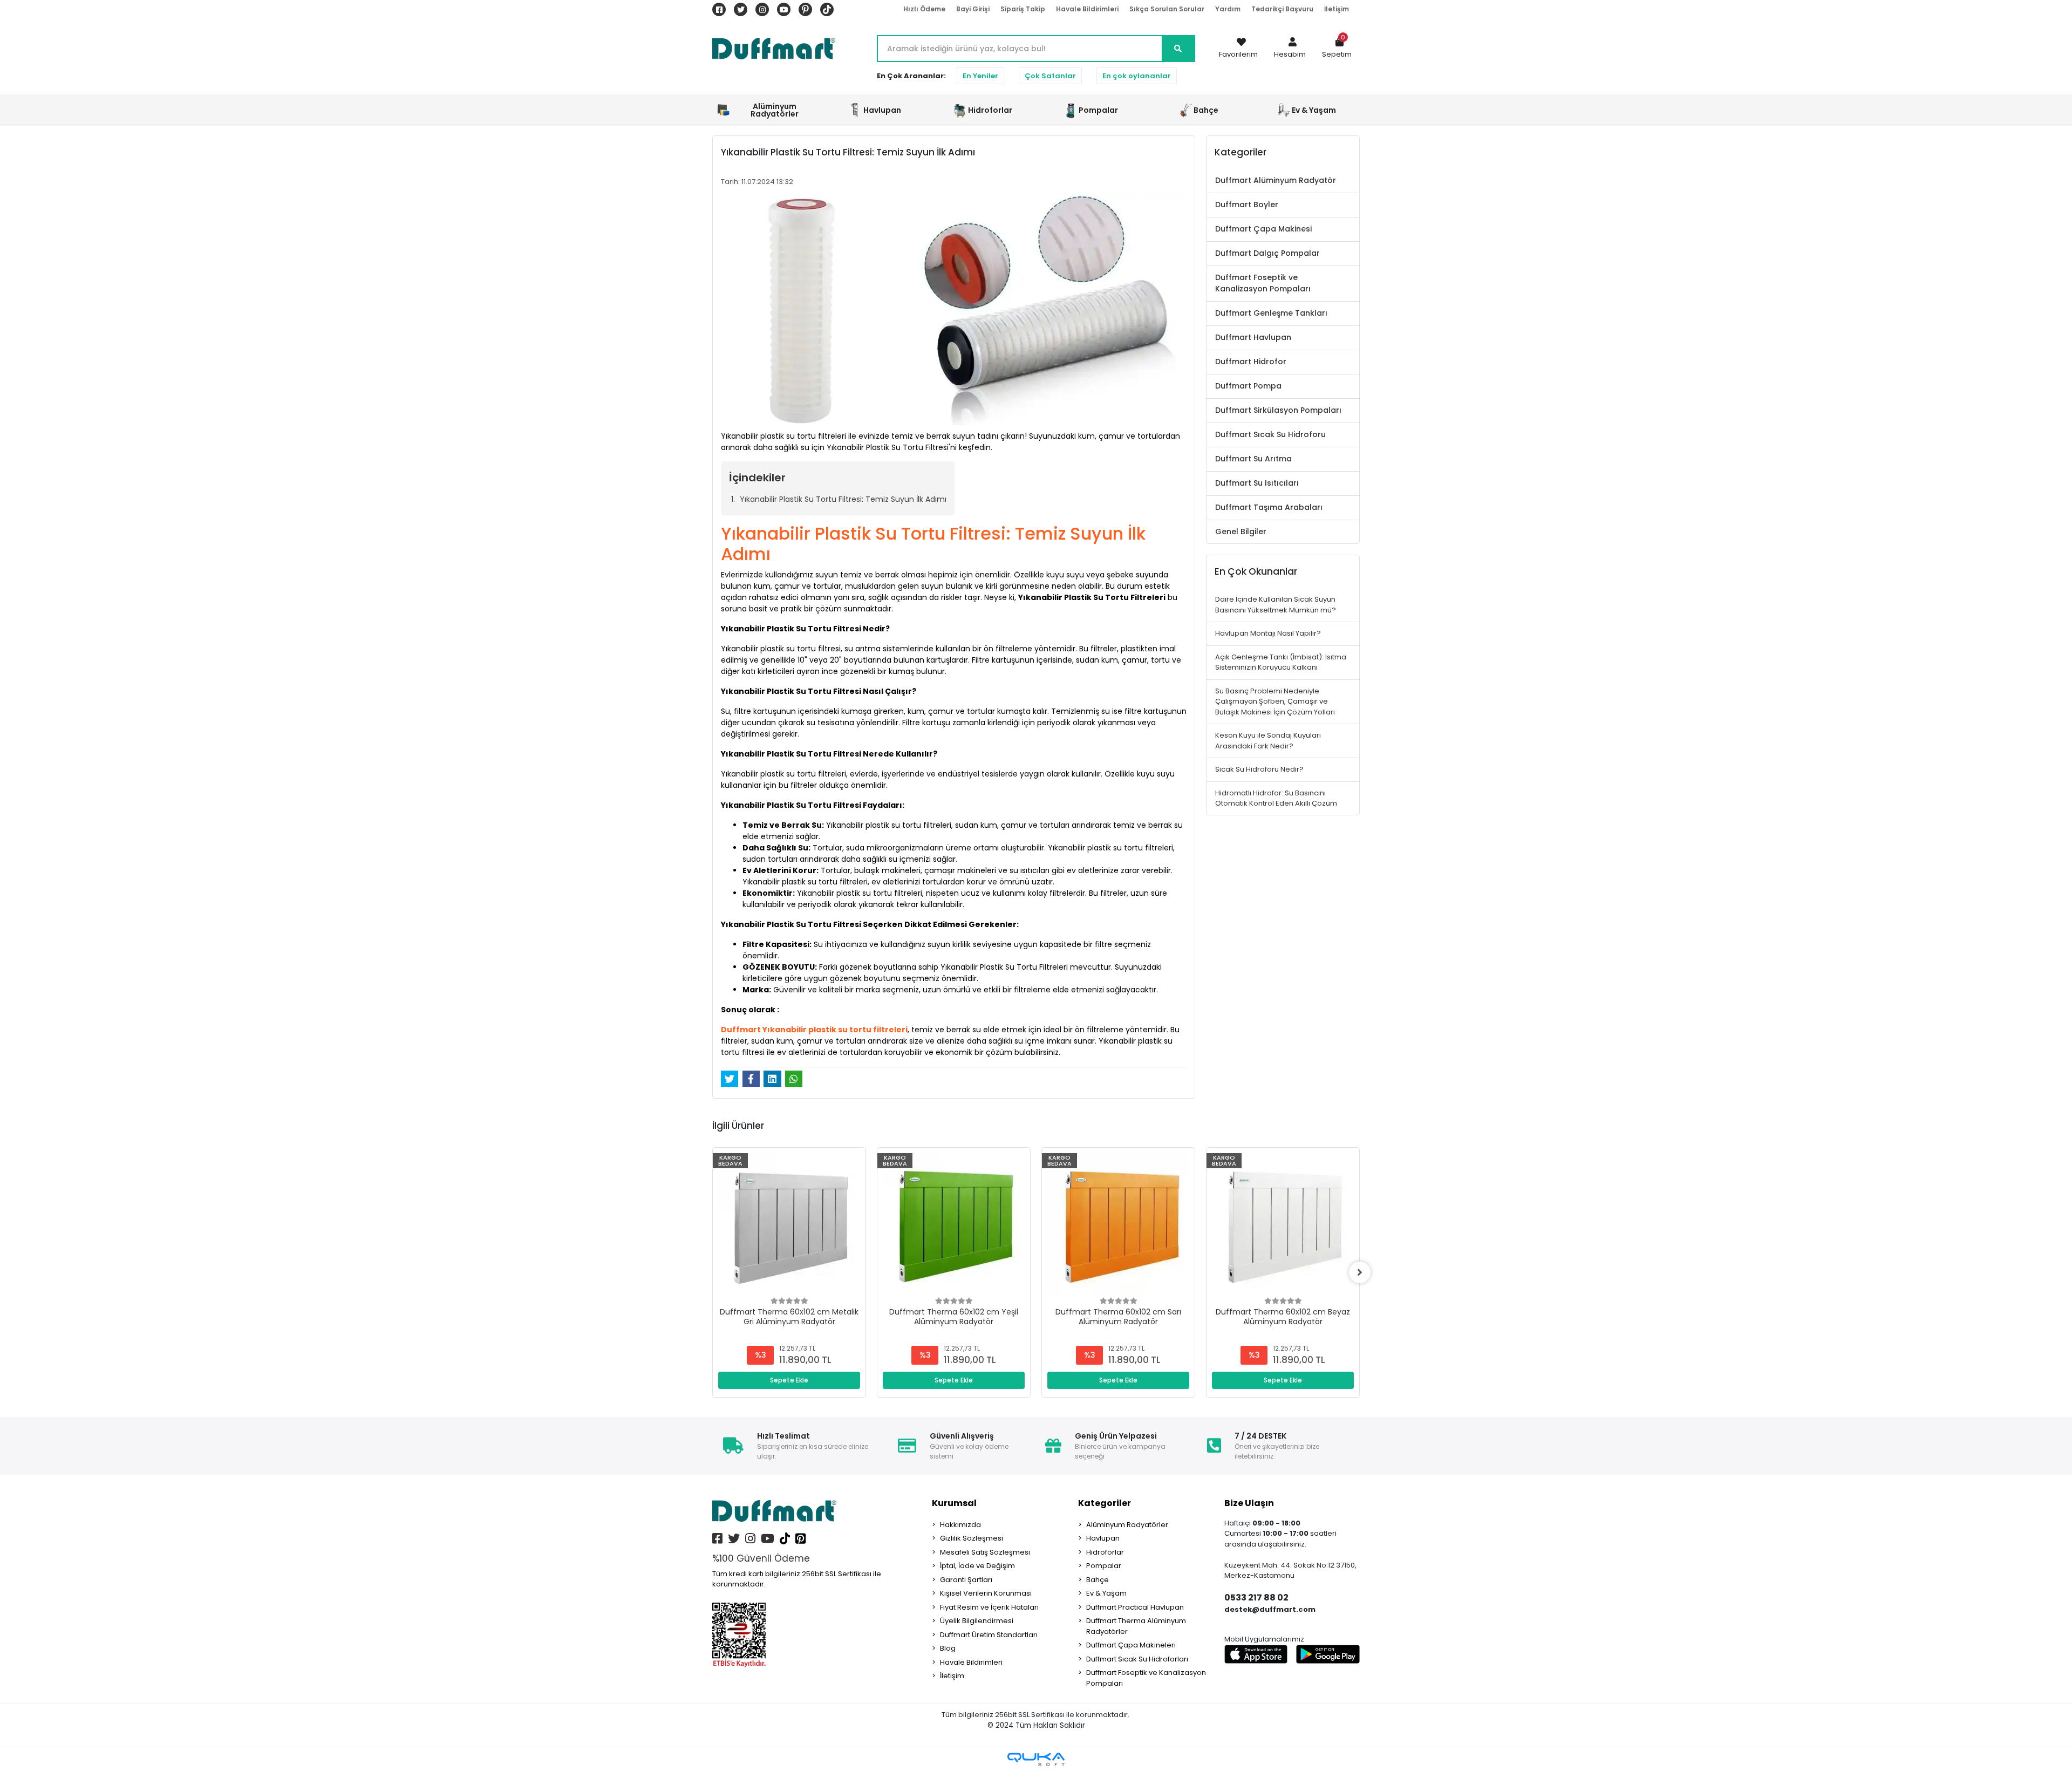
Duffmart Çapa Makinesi (1263, 229)
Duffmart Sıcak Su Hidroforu (1270, 434)
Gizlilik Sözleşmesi (972, 1538)
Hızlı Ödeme (924, 9)
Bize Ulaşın (1249, 1503)
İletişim (1337, 9)
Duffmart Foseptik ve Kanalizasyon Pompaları (1263, 283)
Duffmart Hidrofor (1251, 362)
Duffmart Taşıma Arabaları (1269, 507)
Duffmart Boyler (1247, 205)
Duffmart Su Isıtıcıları (1257, 483)
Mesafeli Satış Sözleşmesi (985, 1552)
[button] (1290, 49)
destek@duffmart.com (1270, 1609)
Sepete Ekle (789, 1380)
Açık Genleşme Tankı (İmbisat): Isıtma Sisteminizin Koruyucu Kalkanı (1281, 662)
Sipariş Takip (1023, 9)
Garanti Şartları (966, 1580)
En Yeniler (980, 76)
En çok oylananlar (1137, 76)
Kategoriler (1105, 1503)
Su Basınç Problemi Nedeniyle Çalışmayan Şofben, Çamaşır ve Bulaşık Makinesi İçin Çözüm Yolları (1275, 701)
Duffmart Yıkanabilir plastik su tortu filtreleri (814, 1030)
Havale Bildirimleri (1087, 9)
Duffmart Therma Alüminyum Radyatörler (1136, 1626)
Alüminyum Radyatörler (1127, 1525)
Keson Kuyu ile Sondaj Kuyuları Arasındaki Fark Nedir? (1268, 741)
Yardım (1228, 9)
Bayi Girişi (973, 9)
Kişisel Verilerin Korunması (986, 1593)
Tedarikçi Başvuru (1282, 9)
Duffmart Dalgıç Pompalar (1267, 253)
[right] (1360, 1272)
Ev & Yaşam (1106, 1593)
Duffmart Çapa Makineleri (1131, 1645)
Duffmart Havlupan (1253, 337)
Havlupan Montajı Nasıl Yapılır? (1268, 633)
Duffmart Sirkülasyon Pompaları (1278, 410)
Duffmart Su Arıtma (1253, 459)
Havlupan (1103, 1538)
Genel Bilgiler (1241, 532)
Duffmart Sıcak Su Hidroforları (1137, 1659)
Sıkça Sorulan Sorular (1167, 9)
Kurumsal (954, 1503)
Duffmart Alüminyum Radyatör (1276, 180)
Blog (948, 1648)
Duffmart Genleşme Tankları (1271, 313)
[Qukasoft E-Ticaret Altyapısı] (1036, 1759)
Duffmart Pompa (1248, 386)
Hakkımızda (960, 1525)
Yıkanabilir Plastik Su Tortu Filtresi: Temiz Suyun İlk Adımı (843, 499)
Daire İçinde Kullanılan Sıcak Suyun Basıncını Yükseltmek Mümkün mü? (1276, 605)
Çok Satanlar (1050, 76)
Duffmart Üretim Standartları (989, 1635)
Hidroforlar (1105, 1552)
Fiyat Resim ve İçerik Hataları (989, 1607)
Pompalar (1104, 1566)
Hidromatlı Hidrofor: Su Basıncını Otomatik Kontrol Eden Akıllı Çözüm (1276, 798)
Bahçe (1098, 1580)
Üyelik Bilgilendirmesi (977, 1621)
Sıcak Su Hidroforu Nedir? (1259, 769)
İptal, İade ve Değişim (977, 1566)
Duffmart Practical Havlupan (1135, 1607)
